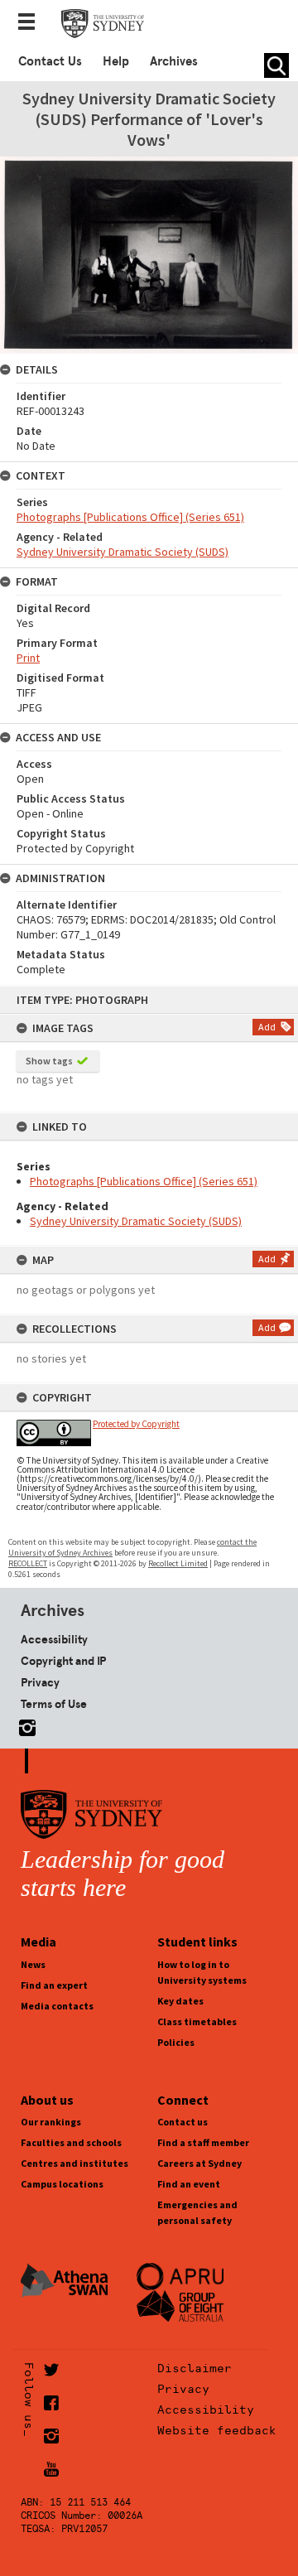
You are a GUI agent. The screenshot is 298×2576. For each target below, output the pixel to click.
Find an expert (54, 1985)
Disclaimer (195, 2368)
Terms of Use (54, 1704)
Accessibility (54, 1639)
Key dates (180, 2001)
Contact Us (50, 61)
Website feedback (217, 2430)
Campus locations (62, 2184)
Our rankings (51, 2122)
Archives (174, 61)
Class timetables (197, 2021)
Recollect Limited (178, 1563)
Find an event (189, 2184)
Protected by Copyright (136, 1424)
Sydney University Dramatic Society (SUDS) (136, 1221)
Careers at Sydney (199, 2163)
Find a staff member (203, 2142)
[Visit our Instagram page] (24, 1725)
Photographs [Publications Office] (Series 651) (144, 1181)
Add (267, 1027)
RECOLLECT (28, 1563)
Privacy (40, 1682)
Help (116, 61)
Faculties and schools (71, 2142)
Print (28, 658)
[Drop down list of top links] (31, 23)
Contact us (183, 2122)
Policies (176, 2042)
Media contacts (57, 2006)
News (33, 1964)
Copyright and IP (63, 1661)
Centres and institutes (74, 2163)
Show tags (49, 1061)
